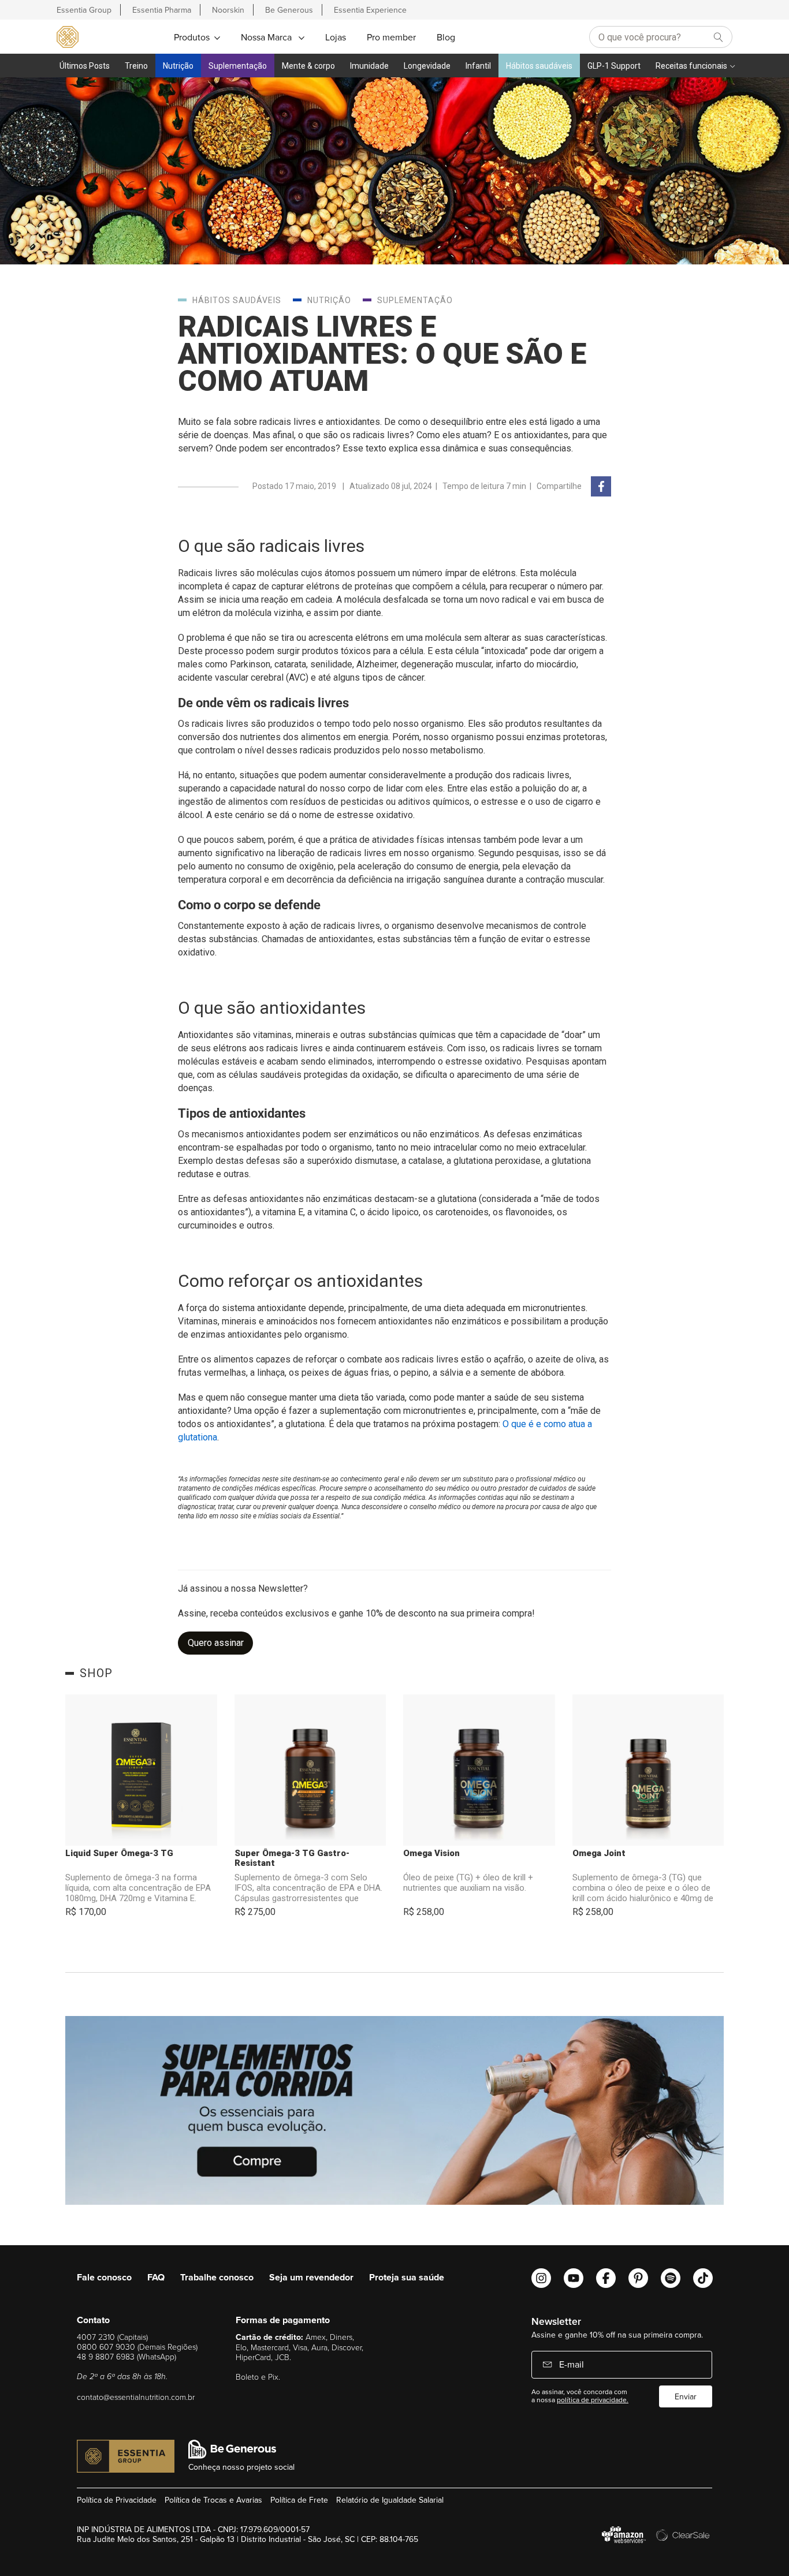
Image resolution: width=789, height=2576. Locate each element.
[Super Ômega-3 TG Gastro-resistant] (310, 1770)
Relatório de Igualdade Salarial (390, 2500)
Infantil (478, 66)
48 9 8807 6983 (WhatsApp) (126, 2356)
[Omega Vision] (479, 1770)
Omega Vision (431, 1853)
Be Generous (289, 10)
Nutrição (178, 66)
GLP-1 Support (614, 66)
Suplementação (238, 66)
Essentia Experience (370, 10)
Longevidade (427, 66)
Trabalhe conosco (217, 2277)
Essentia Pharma (162, 10)
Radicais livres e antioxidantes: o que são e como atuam (382, 354)
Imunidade (369, 66)
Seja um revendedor (311, 2277)
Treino (136, 66)
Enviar (686, 2396)
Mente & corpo (308, 66)
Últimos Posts (85, 66)
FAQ (156, 2277)
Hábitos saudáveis (539, 66)
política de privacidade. (593, 2400)
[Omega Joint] (648, 1770)
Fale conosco (104, 2277)
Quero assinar (216, 1643)
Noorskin (228, 10)
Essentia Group (84, 10)
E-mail (570, 2364)
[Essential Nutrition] (68, 36)
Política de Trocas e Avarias (213, 2500)
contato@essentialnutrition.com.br (136, 2397)
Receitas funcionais (691, 66)
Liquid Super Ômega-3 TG (119, 1853)
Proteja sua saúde (407, 2277)
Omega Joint (599, 1853)
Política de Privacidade (117, 2500)
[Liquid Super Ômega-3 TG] (141, 1770)
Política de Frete (299, 2500)
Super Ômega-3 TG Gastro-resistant (292, 1858)
